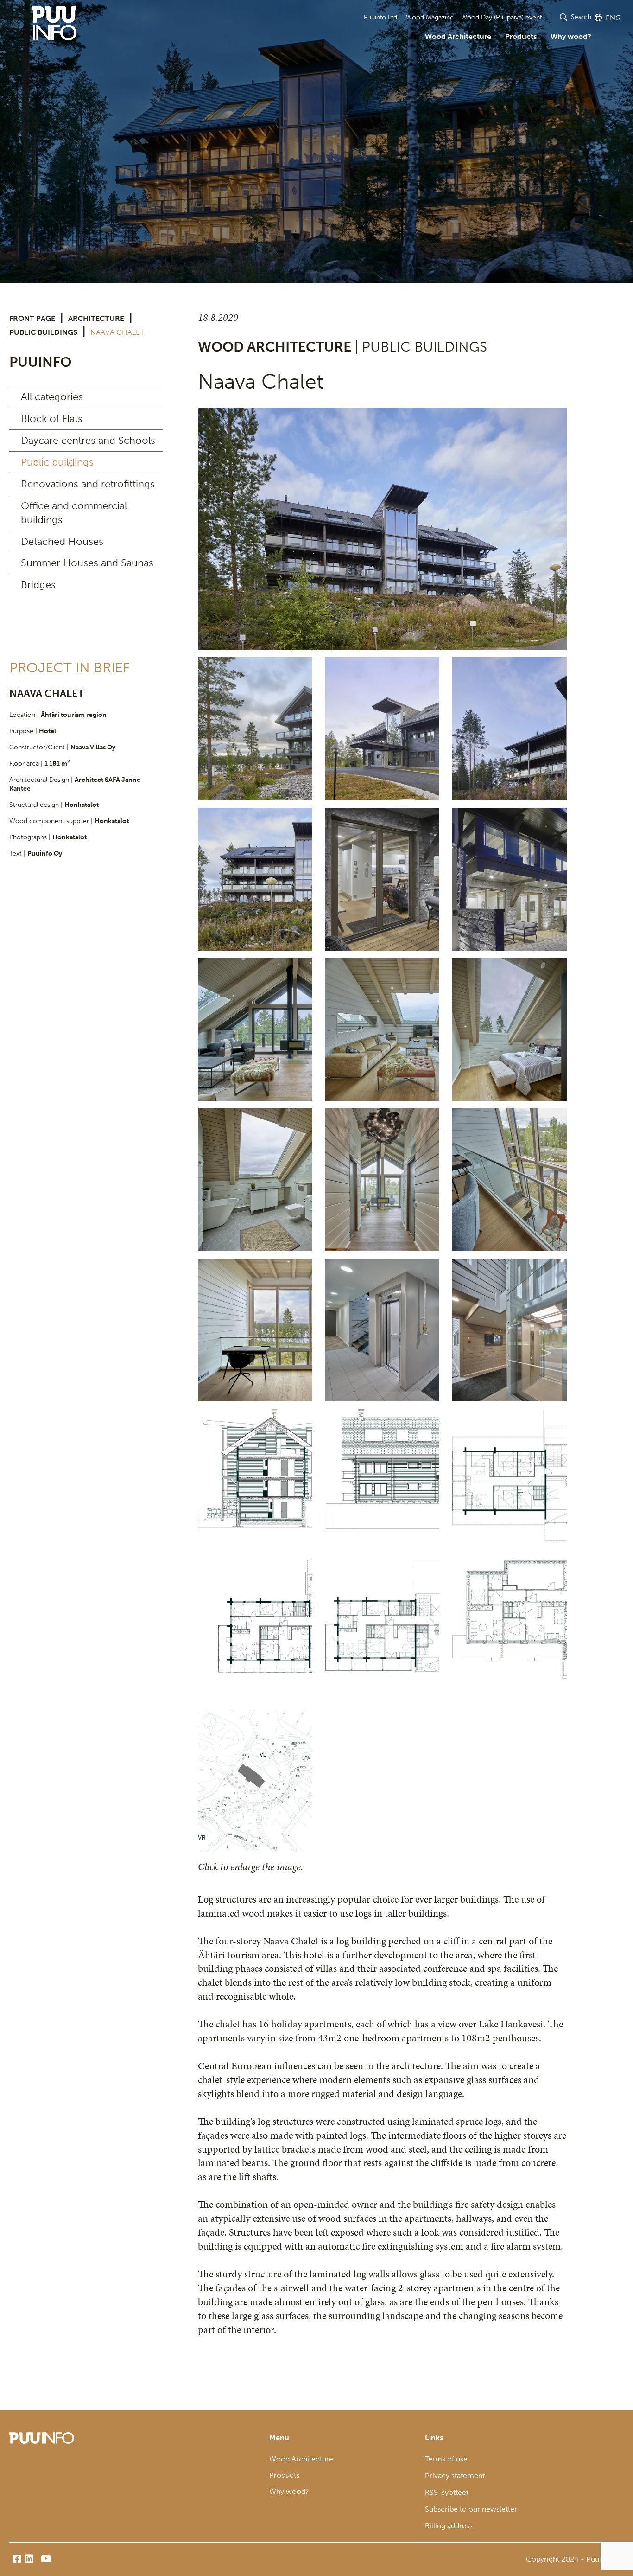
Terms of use (446, 2459)
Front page (32, 318)
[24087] (255, 1330)
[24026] (255, 1180)
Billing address (449, 2526)
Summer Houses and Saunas (87, 563)
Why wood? (571, 36)
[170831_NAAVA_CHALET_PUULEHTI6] (383, 1480)
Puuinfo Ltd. (381, 17)
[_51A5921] (383, 729)
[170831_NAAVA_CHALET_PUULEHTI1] (255, 1781)
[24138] (383, 1330)
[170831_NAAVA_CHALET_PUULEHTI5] (510, 1480)
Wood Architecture (458, 36)
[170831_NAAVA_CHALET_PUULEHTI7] (255, 1480)
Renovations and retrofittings (88, 484)
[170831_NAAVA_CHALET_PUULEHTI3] (255, 1631)
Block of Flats (52, 419)
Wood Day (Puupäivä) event (502, 17)
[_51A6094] (510, 879)
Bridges (38, 585)
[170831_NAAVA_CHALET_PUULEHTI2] (510, 1631)
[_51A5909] (382, 529)
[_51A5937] (255, 879)
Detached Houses (62, 541)
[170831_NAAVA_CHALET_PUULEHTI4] (383, 1631)
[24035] (383, 1180)
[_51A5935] (510, 729)
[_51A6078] (383, 879)
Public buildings (43, 332)
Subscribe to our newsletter (471, 2509)
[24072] (510, 1180)
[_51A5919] (255, 729)
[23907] (255, 1029)
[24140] (510, 1330)
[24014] (510, 1029)
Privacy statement (455, 2476)
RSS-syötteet (447, 2492)
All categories (52, 397)
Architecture (96, 318)
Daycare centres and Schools (88, 440)
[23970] (383, 1029)
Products (521, 36)
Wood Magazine (430, 17)
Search (581, 17)
